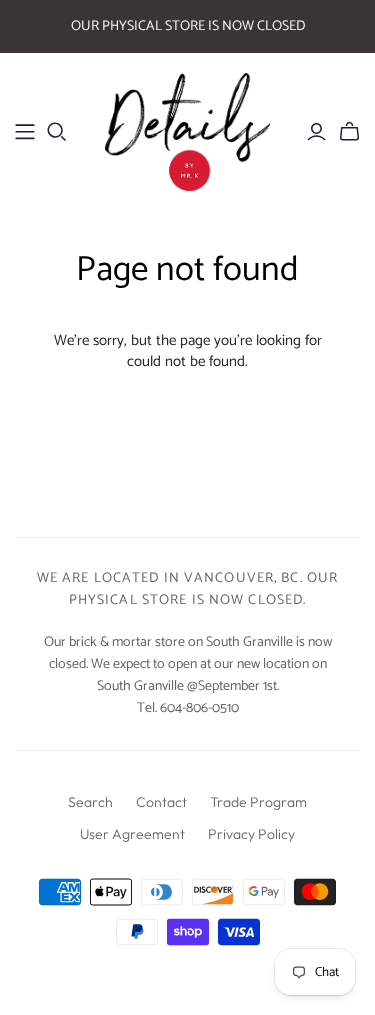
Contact (161, 802)
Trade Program (258, 802)
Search (90, 802)
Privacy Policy (251, 834)
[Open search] (57, 132)
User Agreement (132, 834)
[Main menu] (25, 132)
